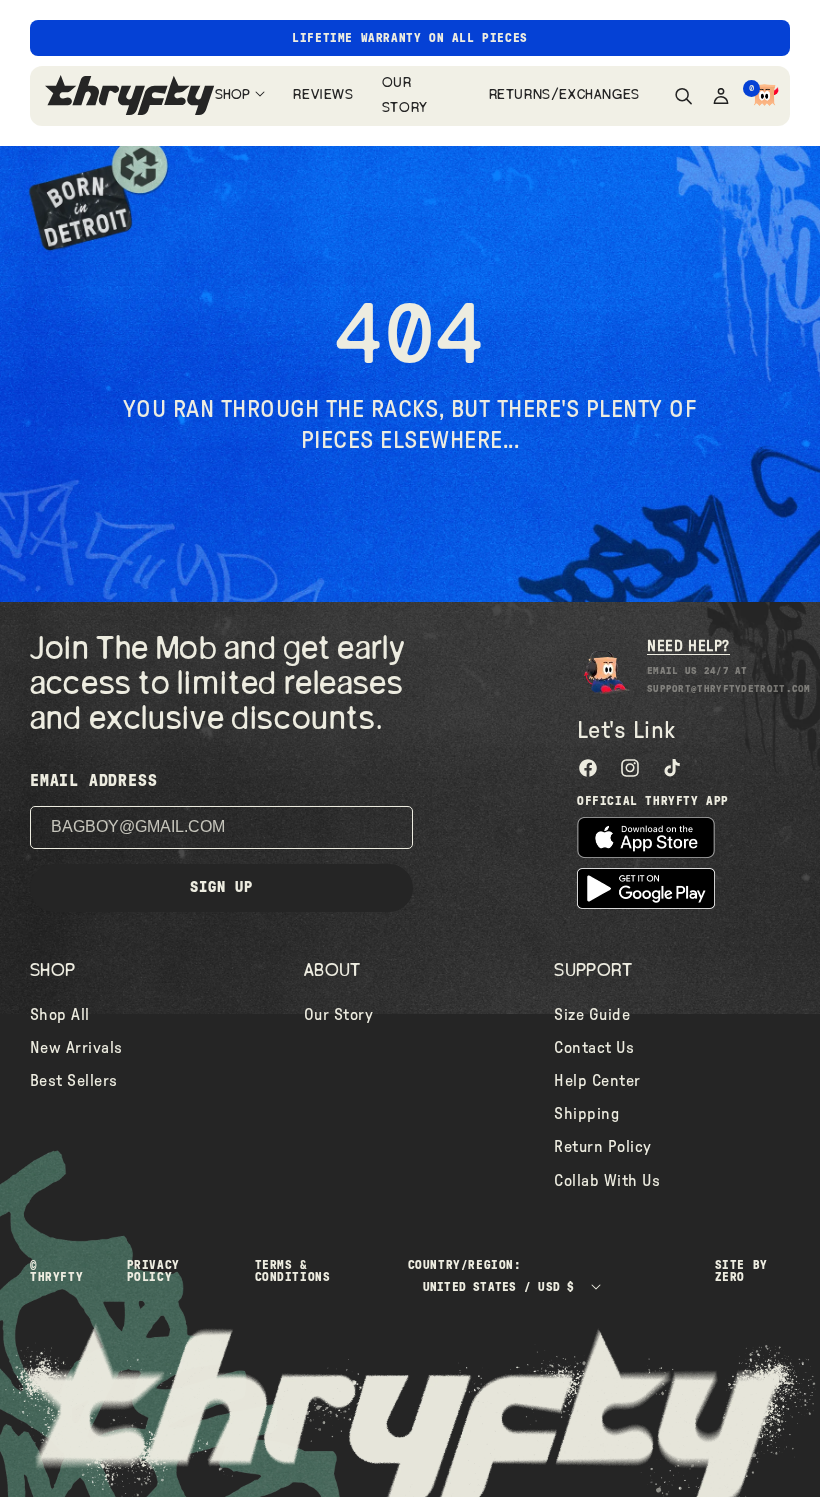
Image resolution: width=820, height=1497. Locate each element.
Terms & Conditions (293, 1271)
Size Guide (592, 1015)
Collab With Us (607, 1181)
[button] (765, 96)
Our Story (405, 95)
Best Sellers (74, 1081)
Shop (232, 95)
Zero (730, 1277)
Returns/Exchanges (562, 95)
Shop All (60, 1015)
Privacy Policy (153, 1271)
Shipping (586, 1114)
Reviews (322, 95)
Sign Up (221, 887)
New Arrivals (76, 1048)
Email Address (93, 781)
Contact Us (594, 1048)
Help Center (597, 1081)
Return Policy (602, 1147)
